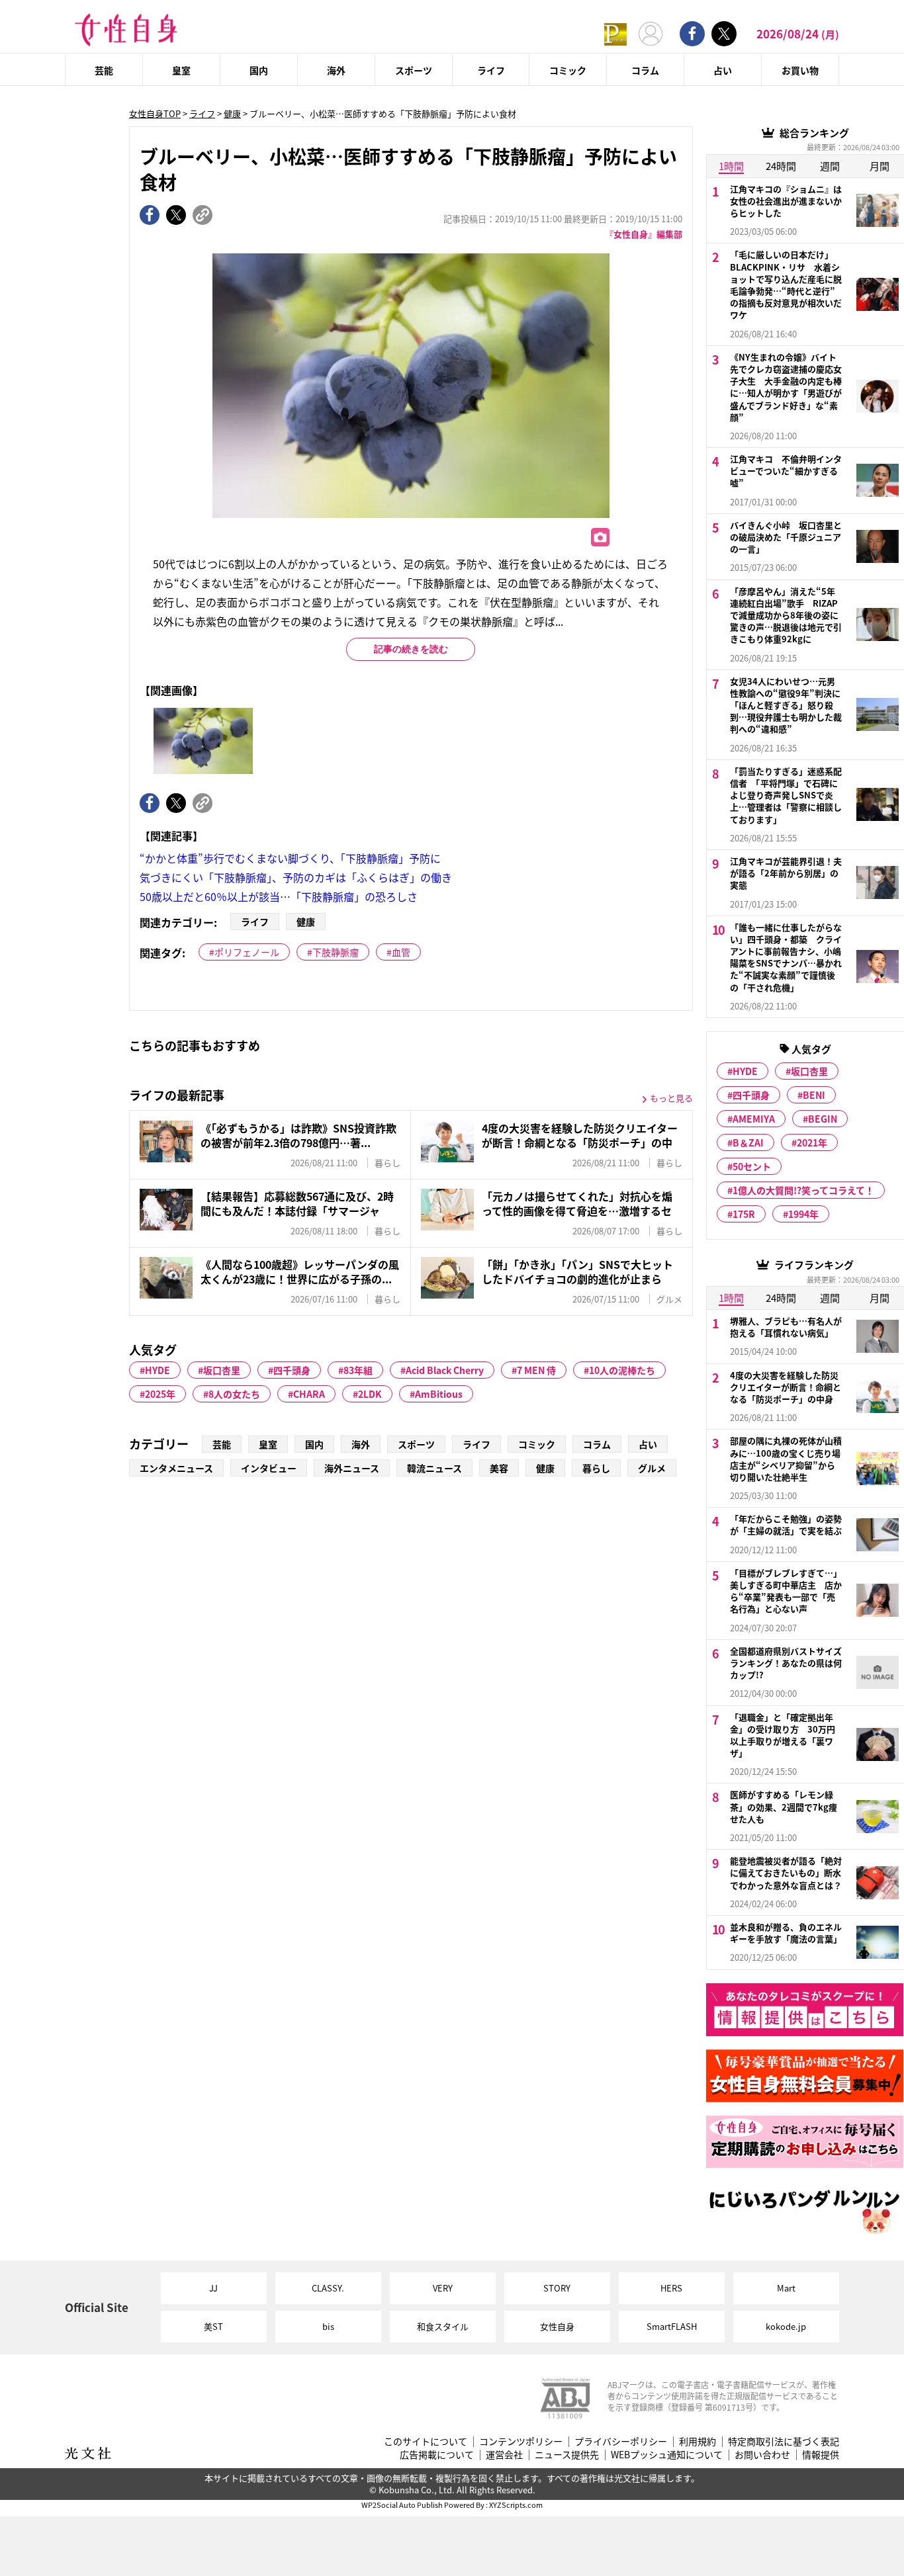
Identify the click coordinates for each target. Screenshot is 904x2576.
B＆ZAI (748, 1142)
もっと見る (671, 1098)
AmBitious (439, 1394)
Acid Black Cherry (445, 1370)
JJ (213, 2288)
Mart (786, 2288)
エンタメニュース (176, 1468)
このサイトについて (426, 2441)
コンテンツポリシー (521, 2441)
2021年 (812, 1142)
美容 (499, 1468)
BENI (814, 1095)
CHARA (309, 1394)
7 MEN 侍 (536, 1370)
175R (744, 1214)
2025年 (160, 1394)
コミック (568, 70)
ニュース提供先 (567, 2455)
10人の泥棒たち (622, 1370)
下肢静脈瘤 (336, 952)
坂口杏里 (222, 1370)
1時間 (731, 166)
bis (328, 2326)
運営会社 (504, 2455)
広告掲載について (437, 2455)
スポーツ (414, 70)
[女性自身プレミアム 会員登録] (615, 33)
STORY (557, 2288)
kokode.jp (786, 2326)
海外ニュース (352, 1468)
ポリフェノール (247, 952)
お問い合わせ (762, 2455)
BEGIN (823, 1119)
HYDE (158, 1370)
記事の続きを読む (411, 649)
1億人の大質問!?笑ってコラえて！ (803, 1190)
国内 (259, 70)
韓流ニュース (434, 1468)
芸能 (104, 70)
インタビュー (269, 1468)
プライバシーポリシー (621, 2441)
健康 (232, 113)
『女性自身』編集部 (644, 234)
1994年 (803, 1214)
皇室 (181, 70)
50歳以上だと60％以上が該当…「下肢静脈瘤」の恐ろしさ (279, 896)
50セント (752, 1166)
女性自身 (557, 2326)
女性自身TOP (155, 113)
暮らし (596, 1468)
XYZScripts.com (516, 2505)
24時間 (781, 166)
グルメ (652, 1468)
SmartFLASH (672, 2326)
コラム (645, 70)
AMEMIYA (754, 1119)
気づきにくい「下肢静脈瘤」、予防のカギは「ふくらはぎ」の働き (296, 877)
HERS (671, 2288)
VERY (443, 2288)
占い (723, 70)
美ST (213, 2326)
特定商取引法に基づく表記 (784, 2441)
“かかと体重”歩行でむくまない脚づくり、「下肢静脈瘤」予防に (290, 858)
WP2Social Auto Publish (402, 2505)
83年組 (358, 1370)
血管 (401, 952)
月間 (880, 166)
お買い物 (800, 70)
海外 (336, 70)
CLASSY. (328, 2288)
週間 (830, 166)
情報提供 (821, 2455)
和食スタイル (443, 2326)
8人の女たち (234, 1394)
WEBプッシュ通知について (667, 2455)
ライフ (491, 70)
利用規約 (698, 2441)
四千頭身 (292, 1370)
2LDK (370, 1394)
